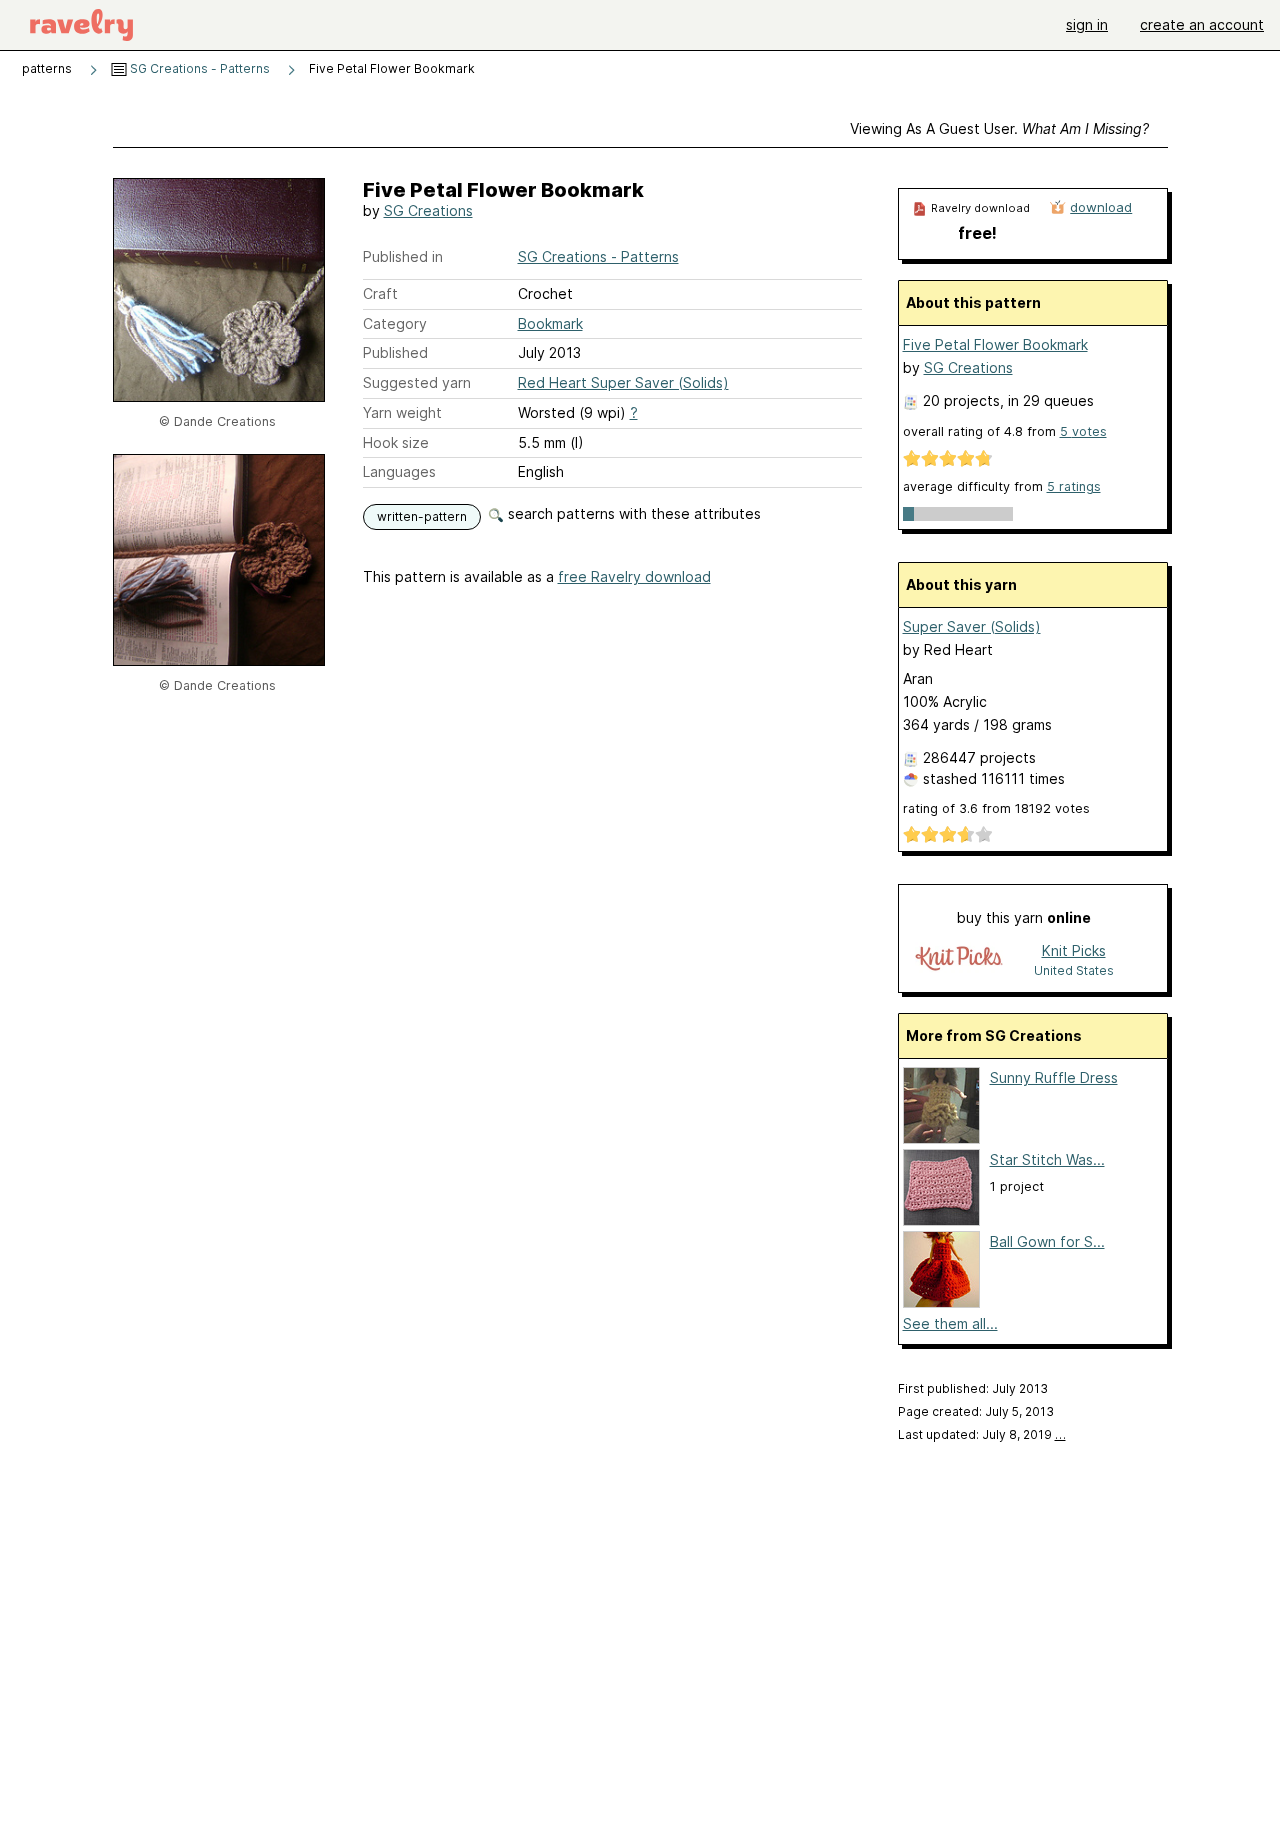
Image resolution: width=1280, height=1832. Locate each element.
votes (1083, 431)
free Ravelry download (634, 576)
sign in (1087, 24)
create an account (1202, 24)
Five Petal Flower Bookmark (995, 344)
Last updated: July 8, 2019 (982, 1434)
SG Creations (428, 210)
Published (395, 352)
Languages (399, 471)
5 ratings (1074, 486)
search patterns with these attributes (632, 513)
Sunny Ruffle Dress (1054, 1077)
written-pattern (422, 516)
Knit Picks (1074, 950)
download (1101, 207)
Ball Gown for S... (1047, 1241)
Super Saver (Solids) (972, 626)
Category (395, 323)
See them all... (950, 1323)
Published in (403, 256)
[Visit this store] (959, 959)
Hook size (396, 442)
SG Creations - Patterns (198, 68)
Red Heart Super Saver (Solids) (623, 382)
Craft (380, 293)
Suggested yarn (417, 382)
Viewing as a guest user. (999, 128)
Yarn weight (402, 412)
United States (1074, 970)
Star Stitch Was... (1047, 1159)
